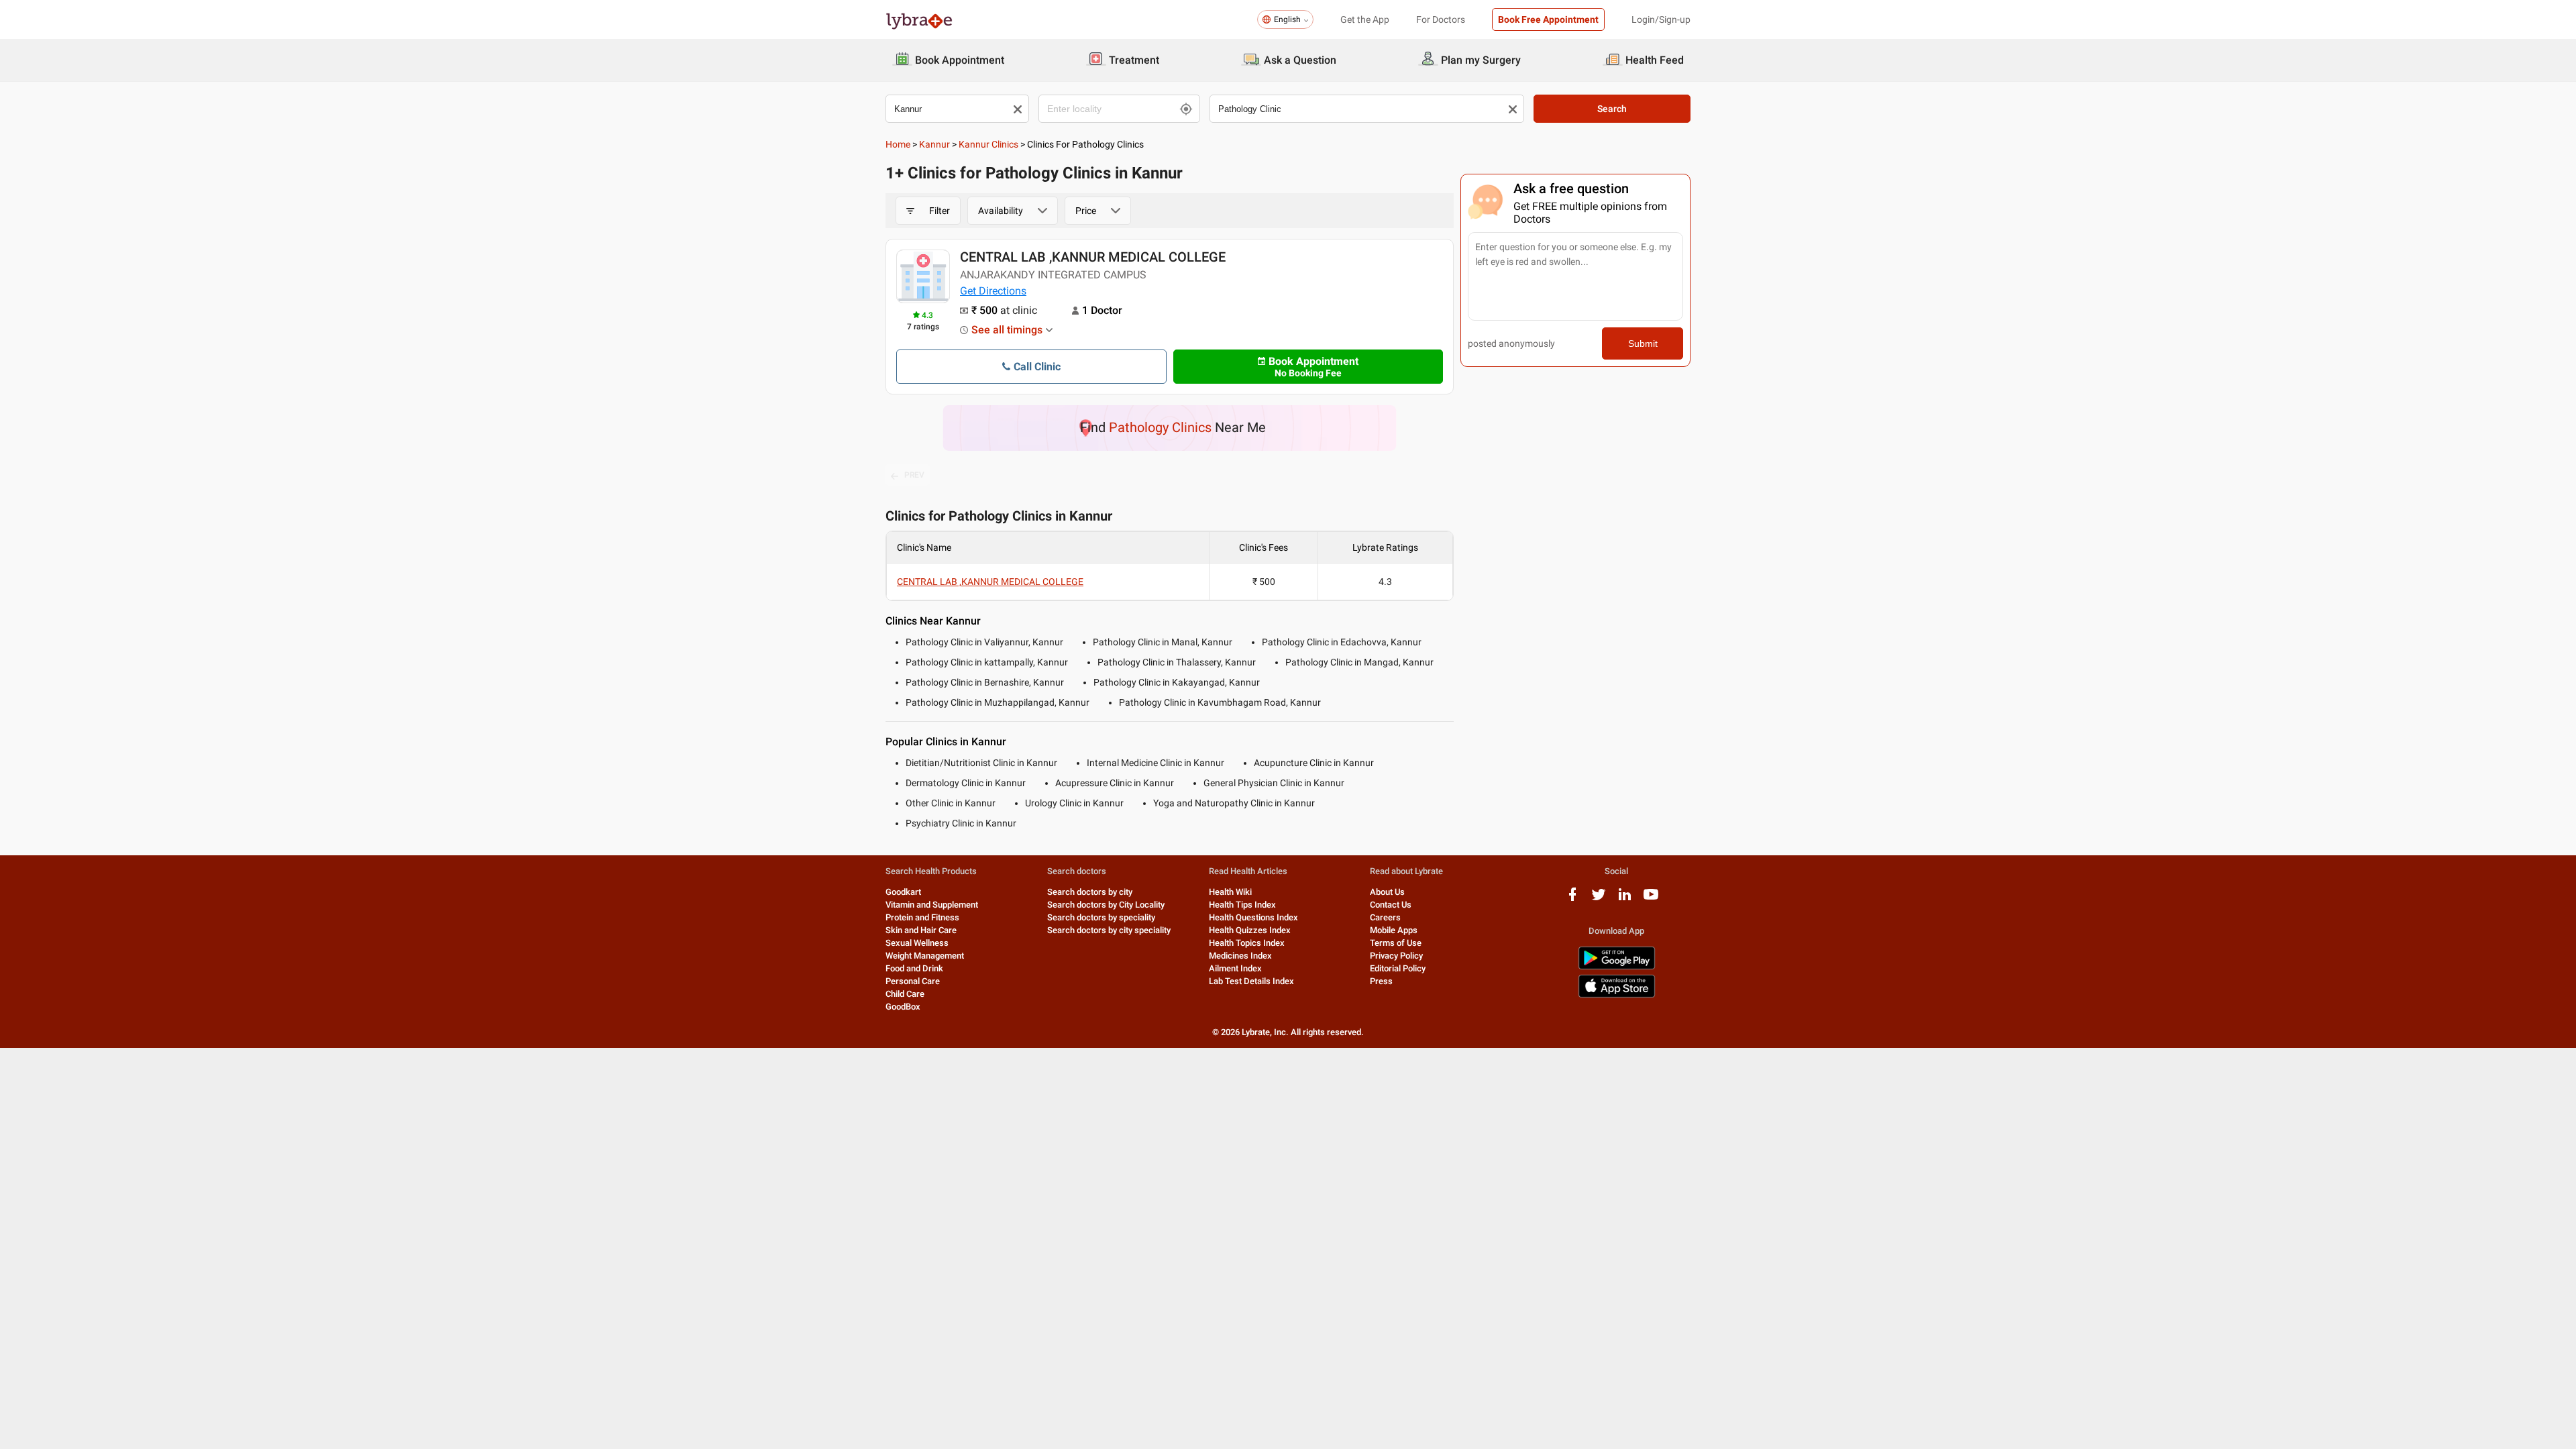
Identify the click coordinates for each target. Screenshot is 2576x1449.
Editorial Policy (1398, 968)
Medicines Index (1240, 956)
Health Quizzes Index (1250, 930)
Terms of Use (1396, 943)
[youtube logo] (1651, 899)
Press (1381, 981)
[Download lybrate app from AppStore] (1617, 995)
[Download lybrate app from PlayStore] (1617, 967)
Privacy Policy (1396, 956)
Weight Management (925, 956)
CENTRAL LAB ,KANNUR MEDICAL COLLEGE (1093, 257)
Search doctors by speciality (1101, 917)
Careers (1385, 917)
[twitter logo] (1599, 899)
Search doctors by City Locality (1106, 905)
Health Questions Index (1253, 917)
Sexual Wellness (917, 943)
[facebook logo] (1572, 899)
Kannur (934, 144)
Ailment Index (1235, 968)
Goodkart (903, 892)
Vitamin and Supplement (932, 905)
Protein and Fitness (922, 917)
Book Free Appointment (1548, 19)
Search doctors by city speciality (1109, 930)
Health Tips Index (1242, 905)
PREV (914, 475)
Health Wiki (1230, 892)
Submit (1643, 343)
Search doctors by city (1090, 892)
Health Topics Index (1247, 943)
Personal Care (913, 981)
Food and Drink (914, 968)
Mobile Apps (1394, 930)
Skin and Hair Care (921, 930)
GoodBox (903, 1007)
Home (898, 144)
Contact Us (1391, 905)
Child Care (905, 994)
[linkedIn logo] (1625, 899)
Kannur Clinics (988, 144)
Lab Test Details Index (1251, 981)
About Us (1387, 892)
